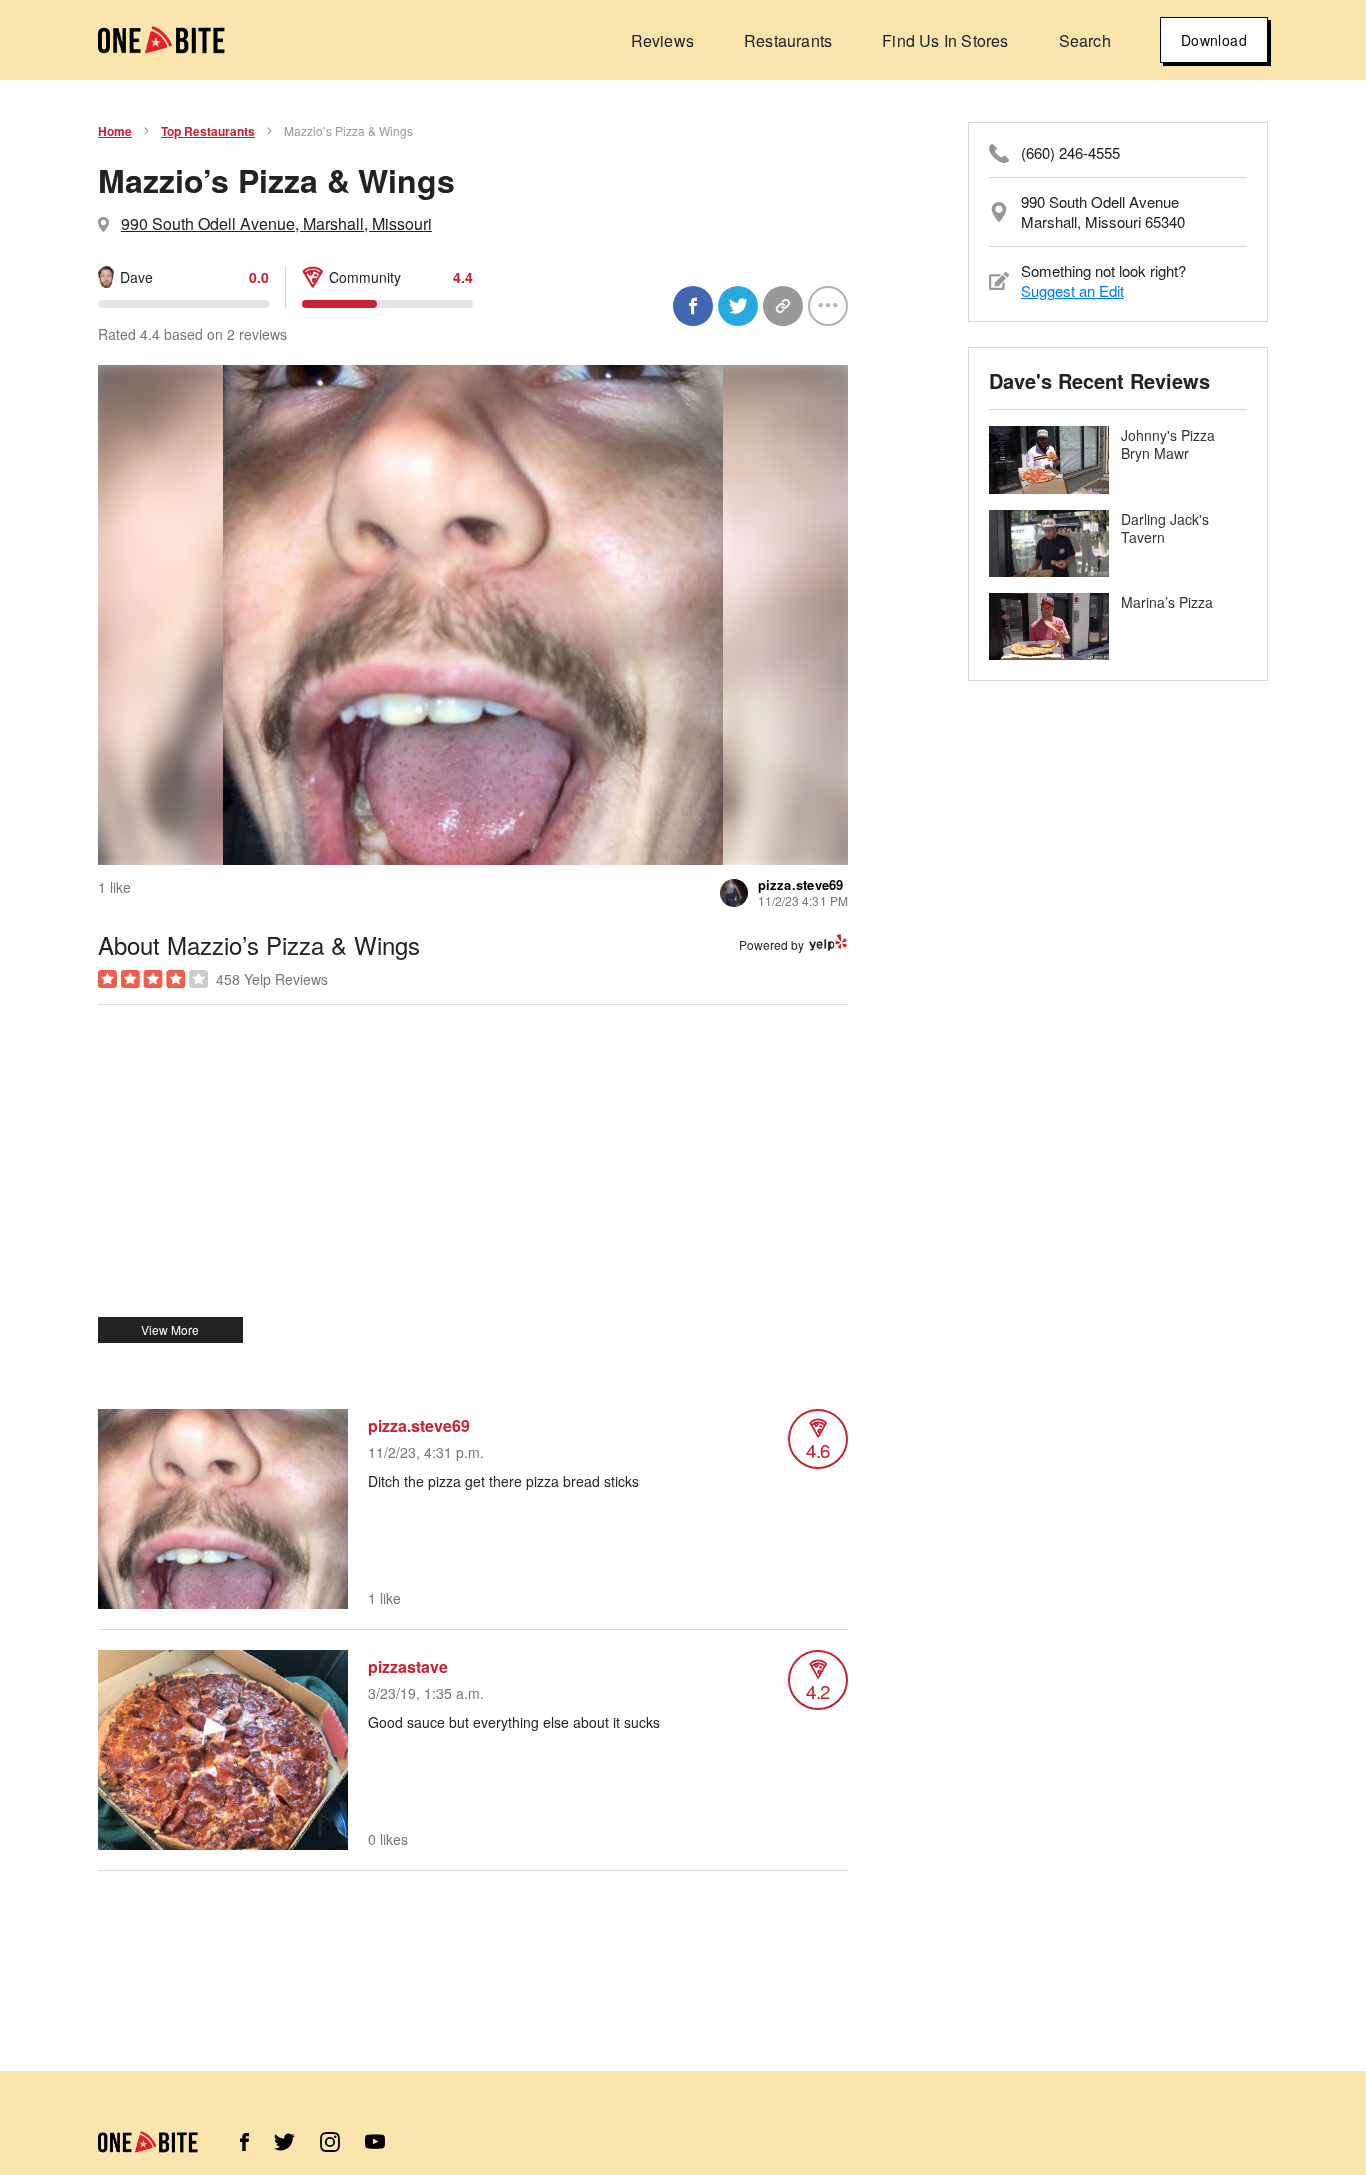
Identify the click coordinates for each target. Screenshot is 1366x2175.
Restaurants (788, 40)
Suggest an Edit (1072, 290)
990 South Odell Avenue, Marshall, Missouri (276, 223)
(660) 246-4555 (1070, 153)
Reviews (662, 40)
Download (1214, 40)
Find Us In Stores (945, 40)
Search (1085, 40)
